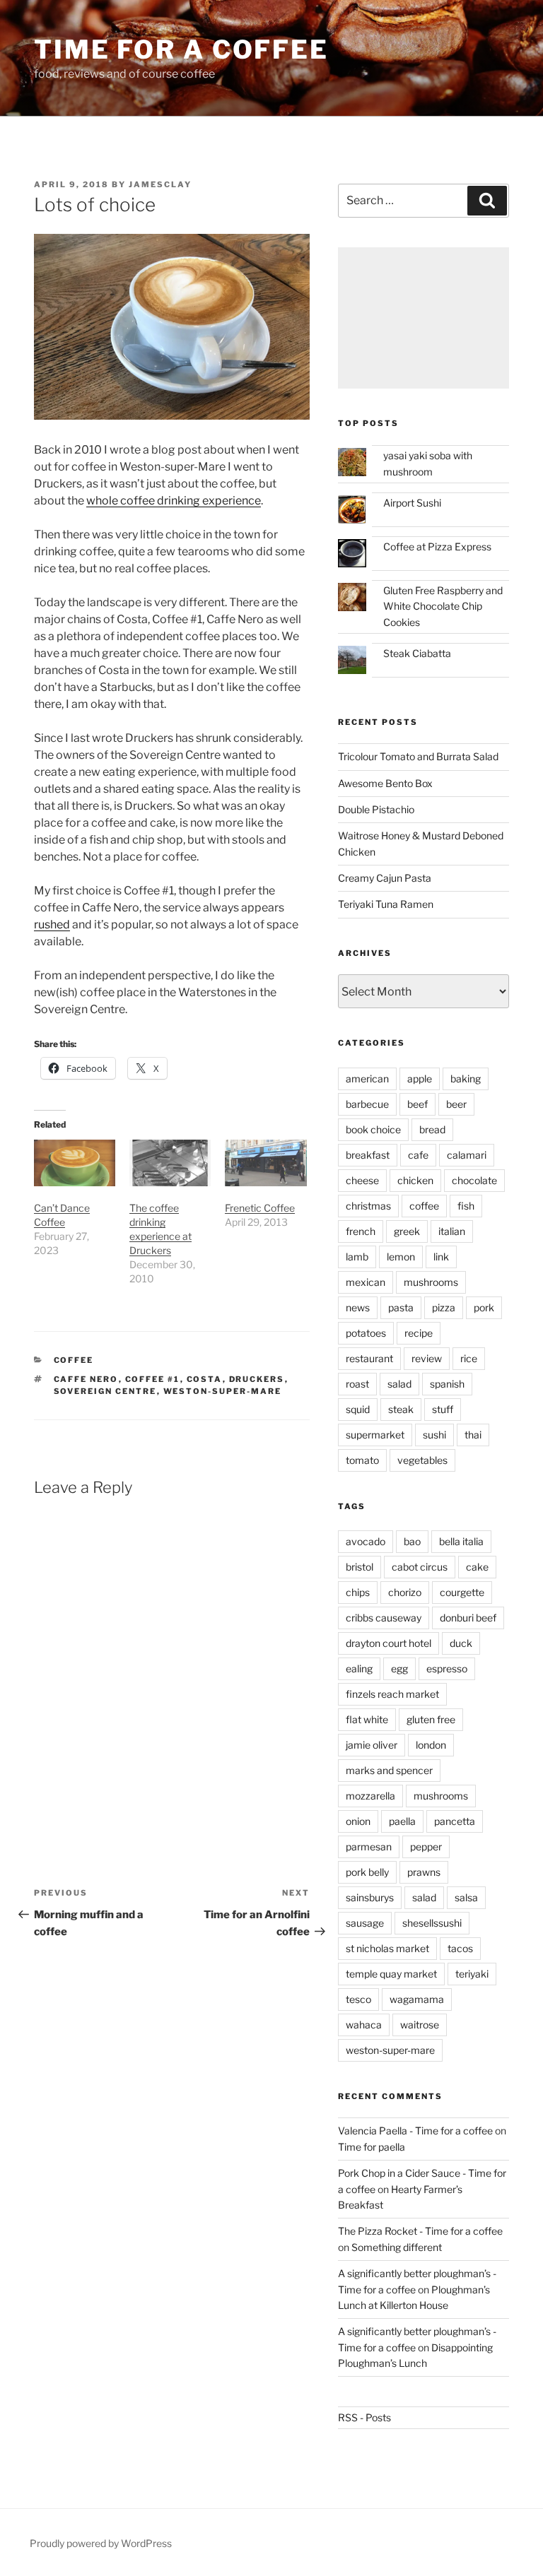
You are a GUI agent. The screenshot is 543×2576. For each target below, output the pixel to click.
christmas (368, 1206)
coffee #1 (153, 1379)
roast (357, 1384)
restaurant (369, 1358)
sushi (434, 1435)
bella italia (461, 1541)
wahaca (364, 2025)
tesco (358, 1999)
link (441, 1257)
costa (205, 1379)
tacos (460, 1948)
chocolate (474, 1180)
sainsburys (370, 1897)
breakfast (368, 1155)
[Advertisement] (424, 318)
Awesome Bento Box (385, 783)
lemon (401, 1257)
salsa (466, 1897)
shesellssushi (432, 1923)
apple (420, 1079)
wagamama (417, 1999)
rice (469, 1358)
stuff (443, 1409)
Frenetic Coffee (260, 1208)
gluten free (431, 1719)
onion (358, 1821)
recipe (419, 1333)
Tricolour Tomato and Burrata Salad (418, 756)
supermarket (375, 1435)
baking (466, 1079)
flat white (367, 1719)
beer (456, 1104)
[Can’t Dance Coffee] (75, 1163)
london (431, 1745)
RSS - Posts (364, 2417)
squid (358, 1409)
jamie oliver (372, 1745)
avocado (366, 1541)
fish (466, 1206)
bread (432, 1129)
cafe (418, 1155)
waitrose (420, 2025)
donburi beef (468, 1618)
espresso (447, 1668)
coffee (74, 1360)
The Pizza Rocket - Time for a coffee (420, 2231)
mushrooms (431, 1282)
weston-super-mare (223, 1391)
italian (452, 1231)
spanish (447, 1384)
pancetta (455, 1821)
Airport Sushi (412, 503)
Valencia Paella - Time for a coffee (415, 2131)
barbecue (367, 1104)
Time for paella (372, 2147)
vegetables (422, 1460)
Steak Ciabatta (417, 653)
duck (461, 1643)
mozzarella (370, 1796)
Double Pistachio (376, 809)
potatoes (366, 1333)
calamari (467, 1155)
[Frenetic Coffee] (265, 1163)
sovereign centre (105, 1391)
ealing (359, 1668)
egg (399, 1668)
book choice (373, 1129)
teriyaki (472, 1974)
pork (484, 1307)
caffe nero (86, 1379)
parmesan (369, 1847)
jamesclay (160, 184)
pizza (444, 1307)
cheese (362, 1180)
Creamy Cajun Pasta (385, 878)
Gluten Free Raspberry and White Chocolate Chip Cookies (443, 606)
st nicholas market (387, 1948)
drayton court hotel (389, 1643)
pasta (401, 1307)
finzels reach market (392, 1694)
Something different (397, 2247)
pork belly (367, 1872)
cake (477, 1567)
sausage (365, 1923)
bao (412, 1541)
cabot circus (420, 1567)
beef (418, 1104)
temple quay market (391, 1974)
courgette (462, 1592)
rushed (52, 924)
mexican (366, 1282)
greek (407, 1231)
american (367, 1079)
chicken (415, 1180)
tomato (362, 1460)
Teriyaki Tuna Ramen (386, 904)
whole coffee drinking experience (174, 501)
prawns (424, 1872)
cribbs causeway (384, 1618)
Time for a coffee (181, 49)
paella (402, 1821)
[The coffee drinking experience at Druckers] (170, 1163)
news (358, 1307)
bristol (360, 1567)
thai (473, 1435)
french (361, 1231)
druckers (257, 1379)
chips (358, 1592)
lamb (357, 1257)
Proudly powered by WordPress (101, 2543)
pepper (426, 1847)
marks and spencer (389, 1770)
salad (399, 1384)
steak (401, 1409)
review (427, 1358)
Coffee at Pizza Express (437, 546)
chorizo (405, 1592)
